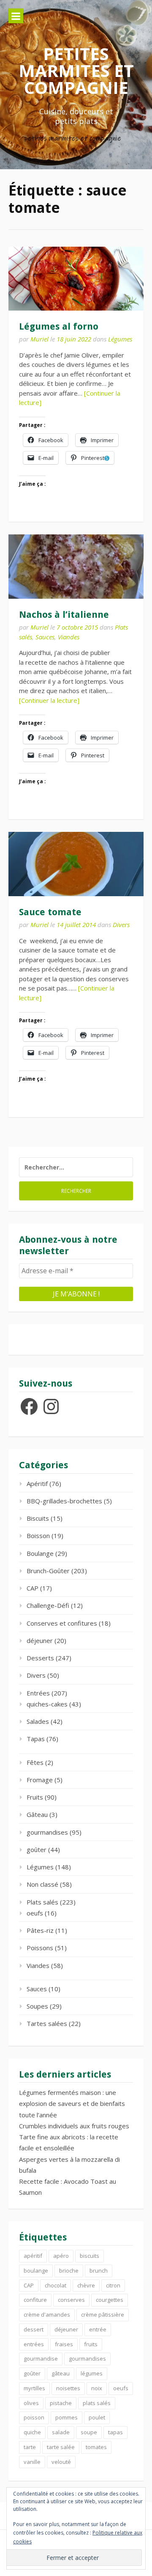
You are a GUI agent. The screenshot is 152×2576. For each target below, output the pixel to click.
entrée (98, 2329)
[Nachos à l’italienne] (76, 566)
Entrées (38, 1693)
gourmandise (41, 2359)
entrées (34, 2344)
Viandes (69, 637)
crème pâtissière (103, 2315)
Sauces (45, 637)
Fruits (35, 1797)
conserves (71, 2300)
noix (97, 2388)
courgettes (110, 2300)
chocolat (56, 2285)
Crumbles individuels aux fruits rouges (74, 2126)
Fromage (40, 1780)
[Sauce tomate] (76, 864)
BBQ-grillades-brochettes (64, 1501)
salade (61, 2432)
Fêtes (35, 1762)
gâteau (61, 2373)
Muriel (39, 339)
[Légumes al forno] (76, 279)
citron (113, 2285)
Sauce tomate (50, 912)
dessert (34, 2329)
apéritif (33, 2256)
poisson (34, 2417)
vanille (32, 2462)
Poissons (40, 1948)
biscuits (90, 2256)
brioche (69, 2271)
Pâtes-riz (40, 1930)
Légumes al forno (59, 326)
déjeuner (40, 1640)
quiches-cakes (47, 1704)
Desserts (40, 1658)
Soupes (37, 2006)
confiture (35, 2300)
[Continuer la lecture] (49, 700)
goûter (37, 1849)
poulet (97, 2417)
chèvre (86, 2285)
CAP (33, 1588)
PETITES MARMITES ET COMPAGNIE (76, 70)
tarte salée (61, 2447)
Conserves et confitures (62, 1623)
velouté (61, 2462)
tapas (115, 2432)
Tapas (36, 1739)
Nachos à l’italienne (64, 615)
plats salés (97, 2403)
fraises (64, 2344)
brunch (99, 2271)
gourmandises (47, 1832)
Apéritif (37, 1483)
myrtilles (34, 2388)
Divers (121, 925)
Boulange (40, 1553)
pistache (61, 2403)
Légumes (120, 339)
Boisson (38, 1536)
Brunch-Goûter (48, 1571)
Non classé (42, 1884)
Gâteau (37, 1814)
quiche (32, 2432)
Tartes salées (47, 2023)
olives (31, 2403)
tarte (30, 2447)
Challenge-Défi (48, 1605)
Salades (38, 1721)
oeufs (35, 1913)
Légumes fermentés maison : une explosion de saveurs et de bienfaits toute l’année (72, 2104)
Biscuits (38, 1518)
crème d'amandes (47, 2315)
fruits (91, 2344)
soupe (89, 2432)
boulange (36, 2271)
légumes (92, 2373)
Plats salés (42, 1902)
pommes (66, 2417)
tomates (96, 2447)
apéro (61, 2256)
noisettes (68, 2388)
